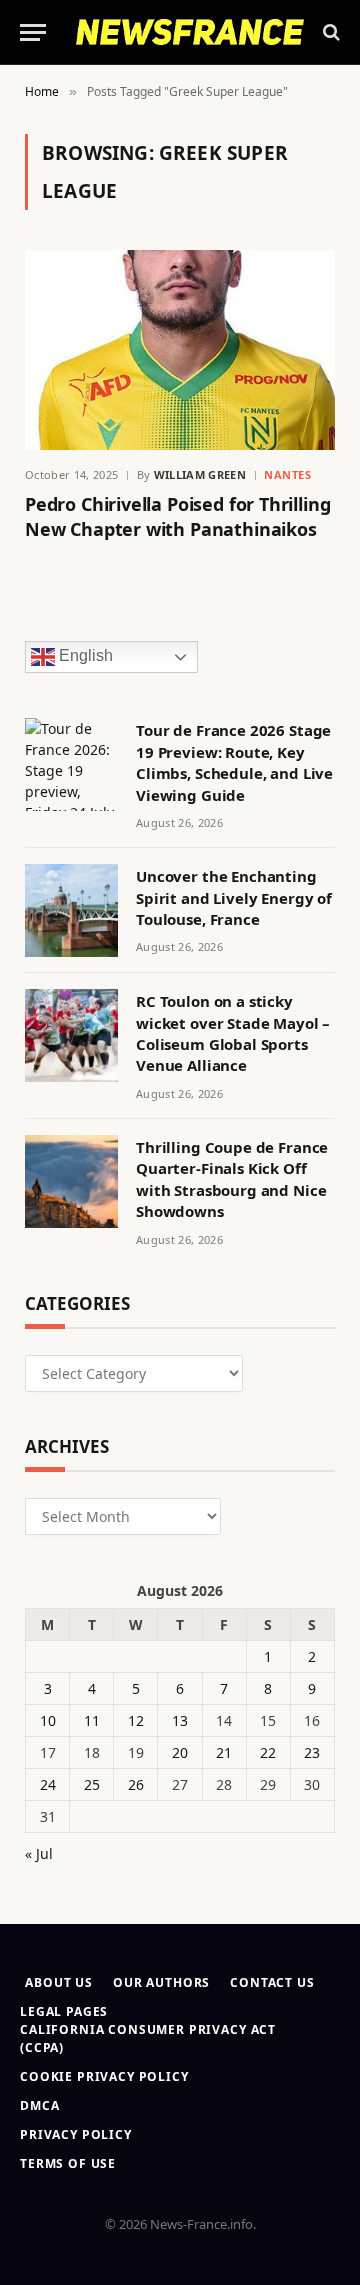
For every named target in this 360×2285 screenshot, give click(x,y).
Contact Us (272, 1982)
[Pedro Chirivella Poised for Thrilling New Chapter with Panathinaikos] (180, 350)
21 (224, 1752)
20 (180, 1752)
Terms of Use (68, 2163)
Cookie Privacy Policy (104, 2076)
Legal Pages (64, 2011)
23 (312, 1752)
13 (180, 1720)
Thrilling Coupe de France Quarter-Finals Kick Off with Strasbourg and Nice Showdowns (232, 1179)
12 (136, 1720)
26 (136, 1784)
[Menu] (33, 32)
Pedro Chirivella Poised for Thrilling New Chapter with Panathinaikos (177, 516)
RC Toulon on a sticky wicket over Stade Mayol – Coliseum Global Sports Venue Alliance (233, 1033)
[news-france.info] (190, 32)
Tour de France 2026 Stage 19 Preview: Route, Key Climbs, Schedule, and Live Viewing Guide (234, 762)
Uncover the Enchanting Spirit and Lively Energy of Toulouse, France (234, 897)
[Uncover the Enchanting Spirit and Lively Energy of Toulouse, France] (71, 910)
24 (48, 1784)
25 (92, 1784)
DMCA (39, 2105)
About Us (59, 1982)
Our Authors (161, 1982)
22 (268, 1752)
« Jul (39, 1853)
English (84, 656)
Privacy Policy (76, 2134)
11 (92, 1720)
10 (48, 1720)
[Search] (329, 32)
